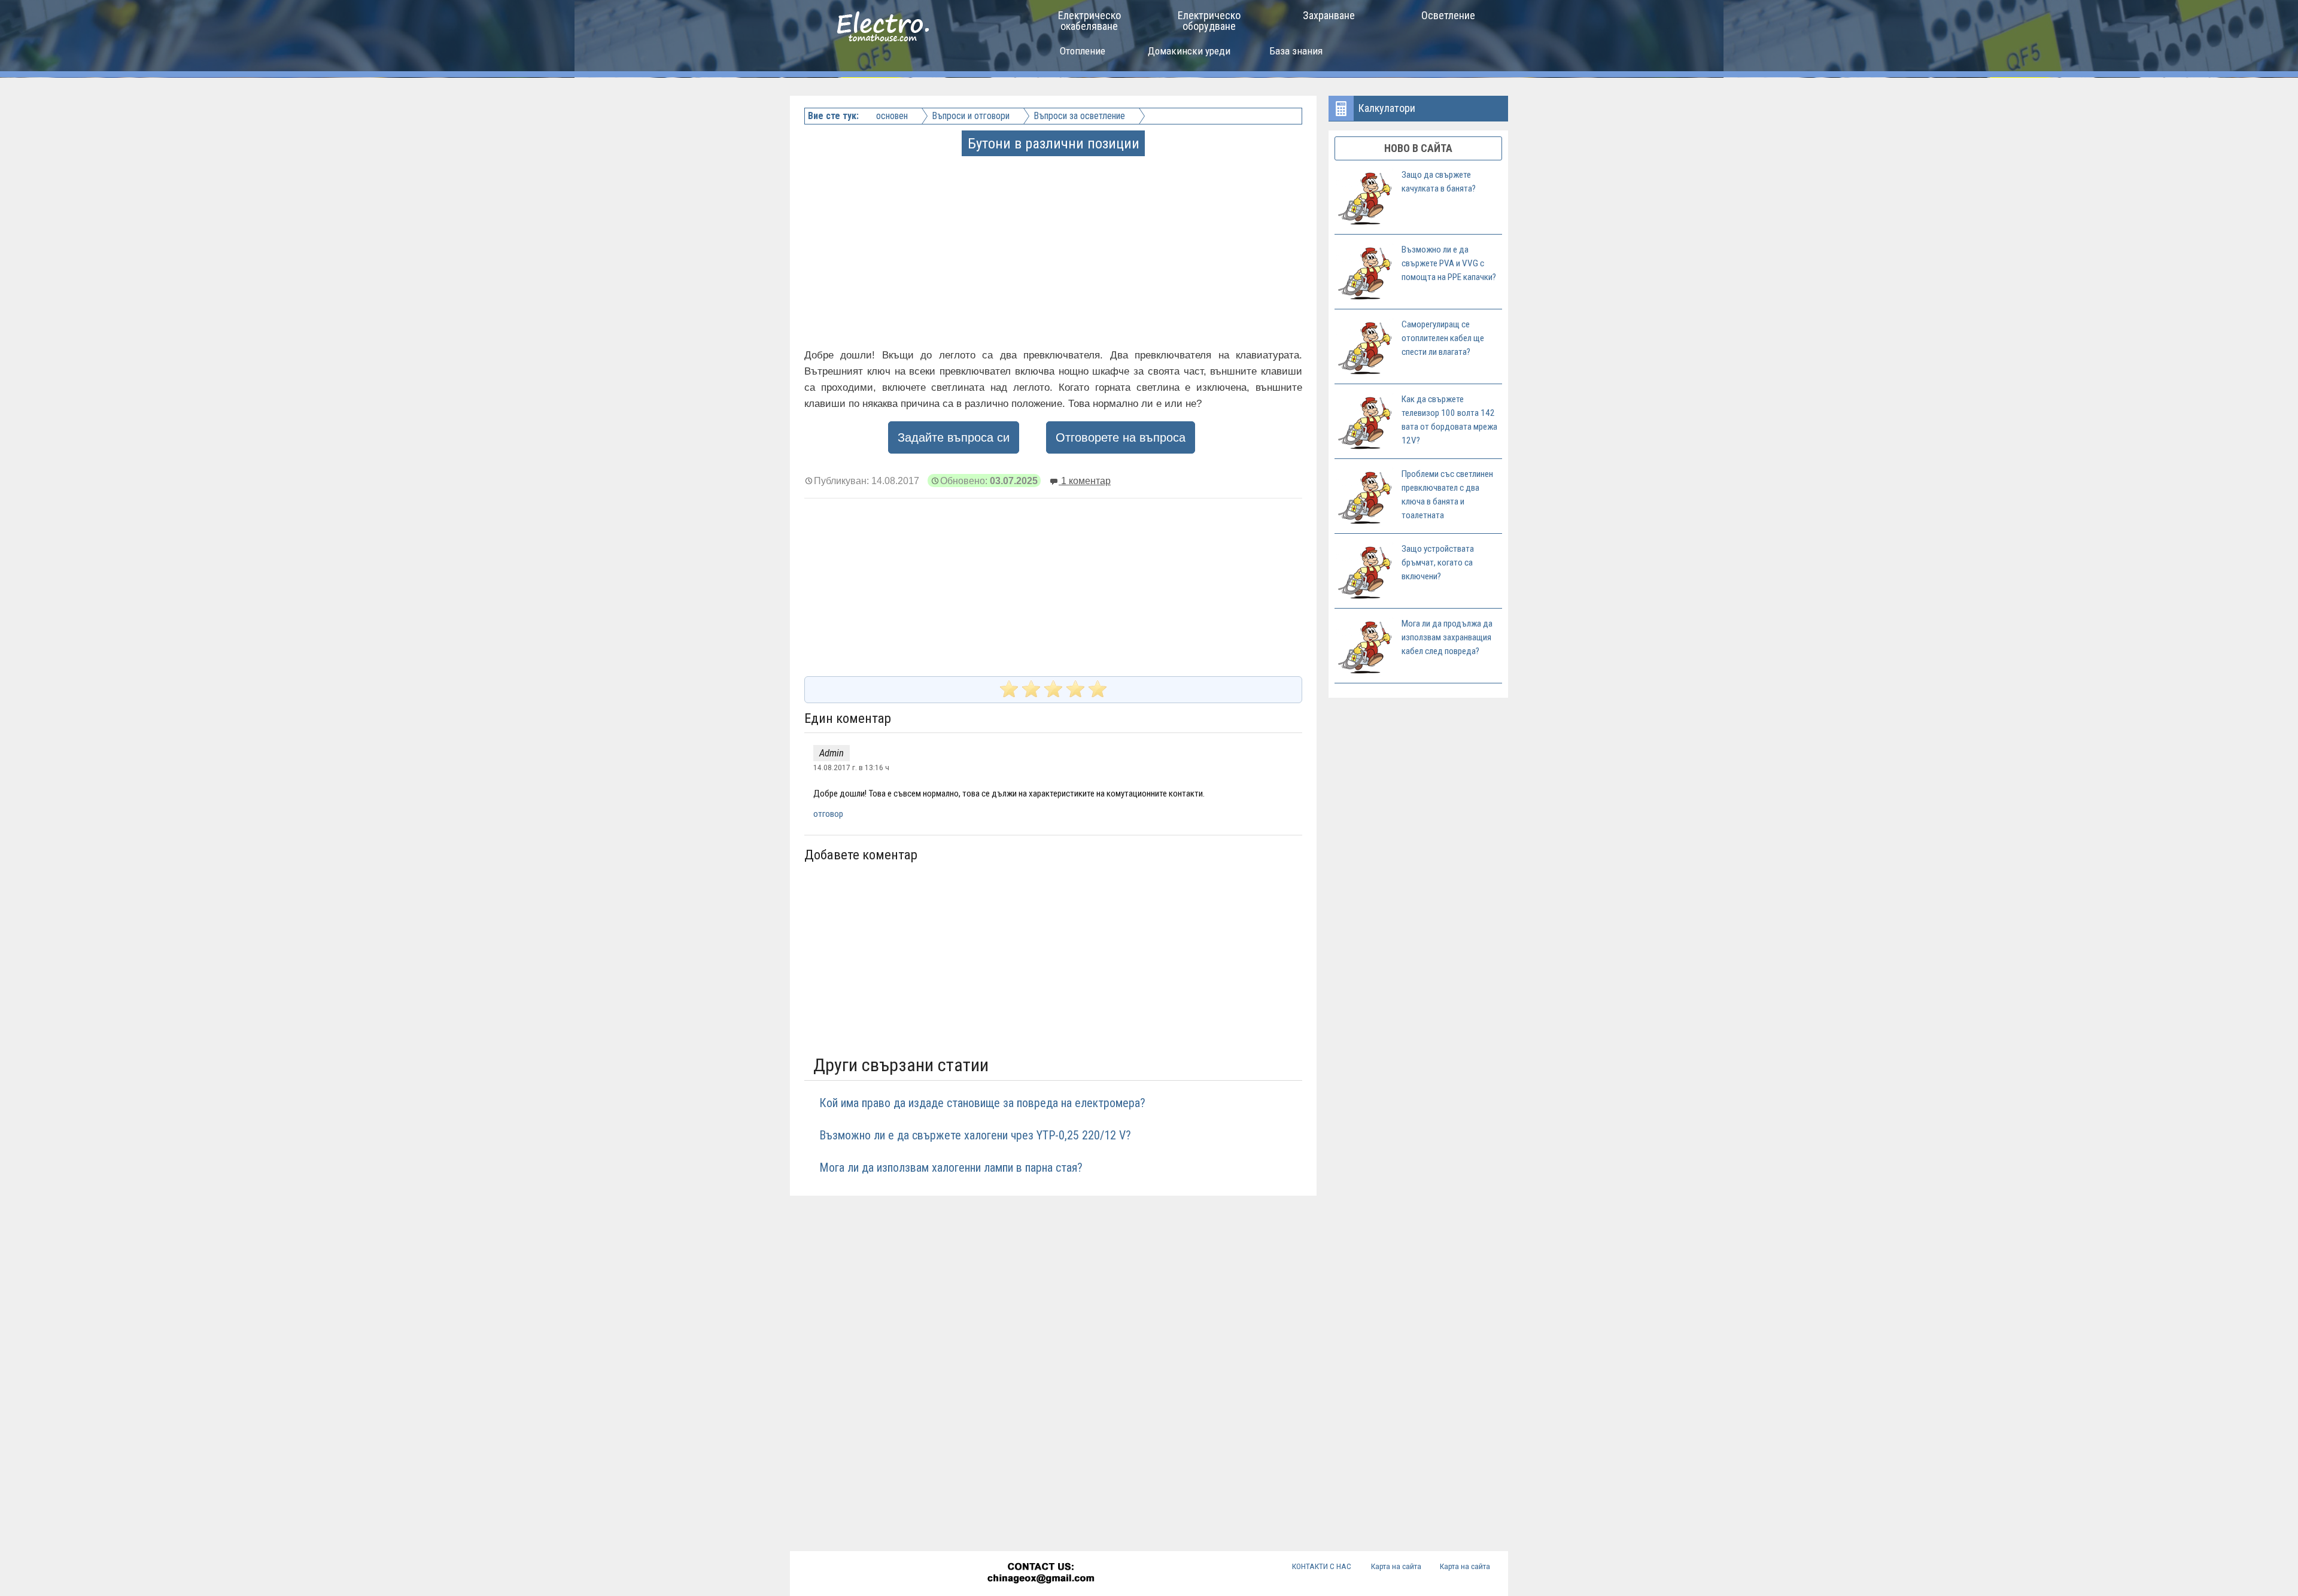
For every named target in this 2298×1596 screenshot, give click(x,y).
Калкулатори (1387, 108)
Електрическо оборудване (1209, 21)
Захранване (1329, 15)
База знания (1296, 51)
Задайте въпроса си (954, 437)
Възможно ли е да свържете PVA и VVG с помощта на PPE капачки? (1449, 263)
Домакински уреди (1189, 51)
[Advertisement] (1054, 238)
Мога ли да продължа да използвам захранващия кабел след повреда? (1447, 637)
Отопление (1083, 51)
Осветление (1448, 15)
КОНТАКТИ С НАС (1322, 1566)
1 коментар (1085, 481)
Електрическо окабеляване (1089, 21)
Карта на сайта (1396, 1566)
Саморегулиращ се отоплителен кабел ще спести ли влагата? (1443, 338)
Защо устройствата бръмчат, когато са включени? (1438, 563)
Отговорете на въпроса (1121, 437)
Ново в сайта (1418, 148)
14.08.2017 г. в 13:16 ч (851, 767)
